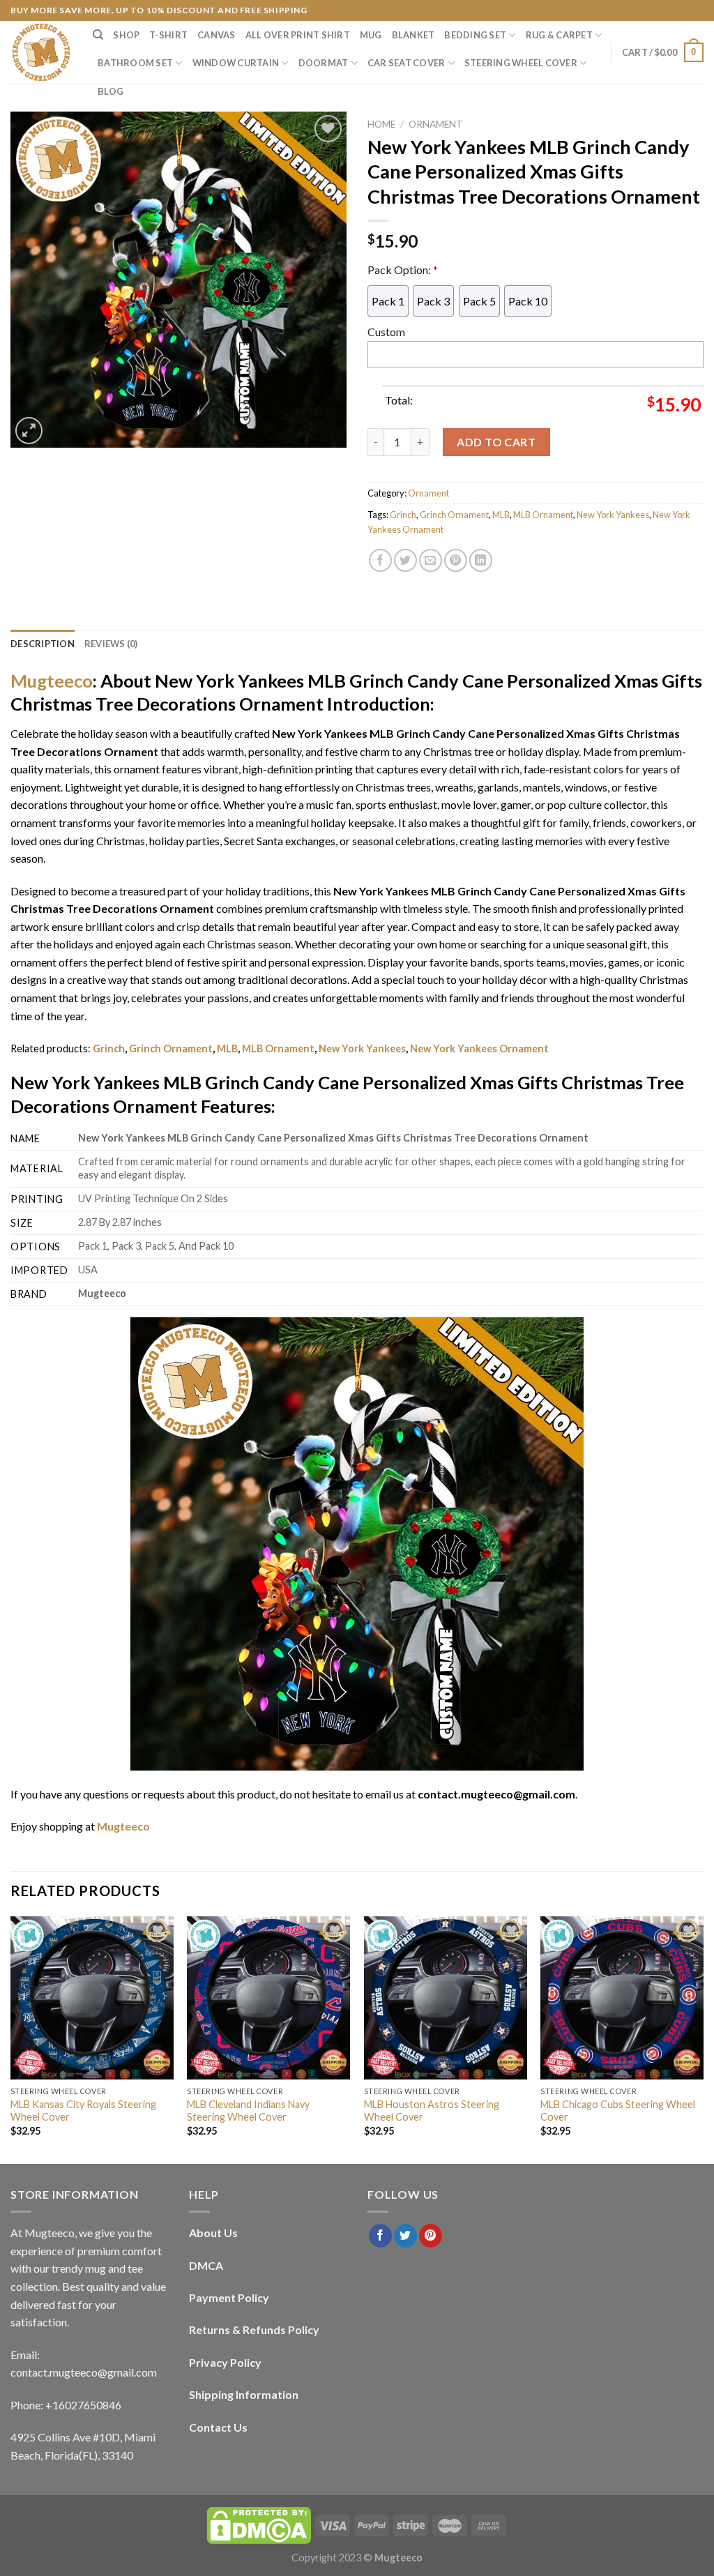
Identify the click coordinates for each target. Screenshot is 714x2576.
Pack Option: (403, 270)
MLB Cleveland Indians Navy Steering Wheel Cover (248, 2111)
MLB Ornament (543, 515)
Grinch (403, 515)
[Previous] (11, 2039)
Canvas (217, 35)
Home (381, 124)
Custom (386, 332)
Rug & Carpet (559, 35)
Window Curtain (236, 63)
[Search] (98, 35)
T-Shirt (168, 35)
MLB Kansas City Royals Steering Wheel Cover (83, 2111)
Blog (111, 91)
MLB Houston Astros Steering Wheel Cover (432, 2111)
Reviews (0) (111, 644)
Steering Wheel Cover (521, 63)
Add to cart (496, 442)
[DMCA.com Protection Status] (259, 2525)
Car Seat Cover (407, 63)
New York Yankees (613, 515)
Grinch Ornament (454, 515)
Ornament (436, 124)
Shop (126, 35)
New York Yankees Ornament (479, 1048)
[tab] (43, 644)
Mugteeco (52, 681)
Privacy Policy (225, 2362)
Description (43, 644)
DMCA (206, 2265)
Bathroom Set (135, 63)
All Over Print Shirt (298, 35)
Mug (371, 35)
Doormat (324, 63)
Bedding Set (475, 35)
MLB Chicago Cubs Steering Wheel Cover (618, 2111)
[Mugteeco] (41, 52)
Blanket (413, 35)
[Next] (703, 2039)
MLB (501, 515)
